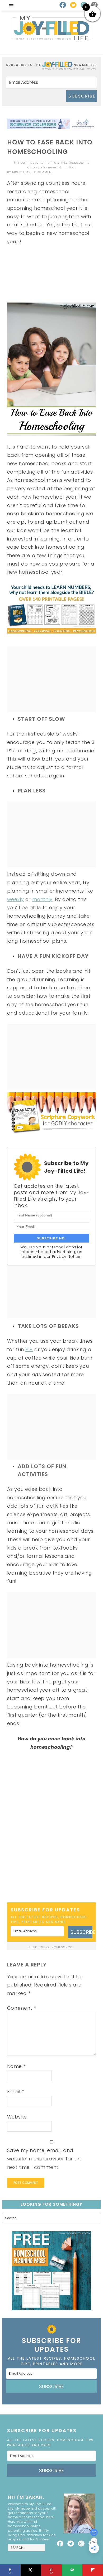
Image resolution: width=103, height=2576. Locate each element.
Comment (22, 2008)
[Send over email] (72, 2570)
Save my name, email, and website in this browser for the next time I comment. (45, 2159)
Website (17, 2117)
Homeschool (63, 1947)
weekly (16, 899)
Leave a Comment (38, 172)
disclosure (35, 167)
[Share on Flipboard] (93, 2570)
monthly (42, 899)
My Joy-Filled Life (51, 28)
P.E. (29, 1349)
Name (17, 2066)
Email (16, 2092)
